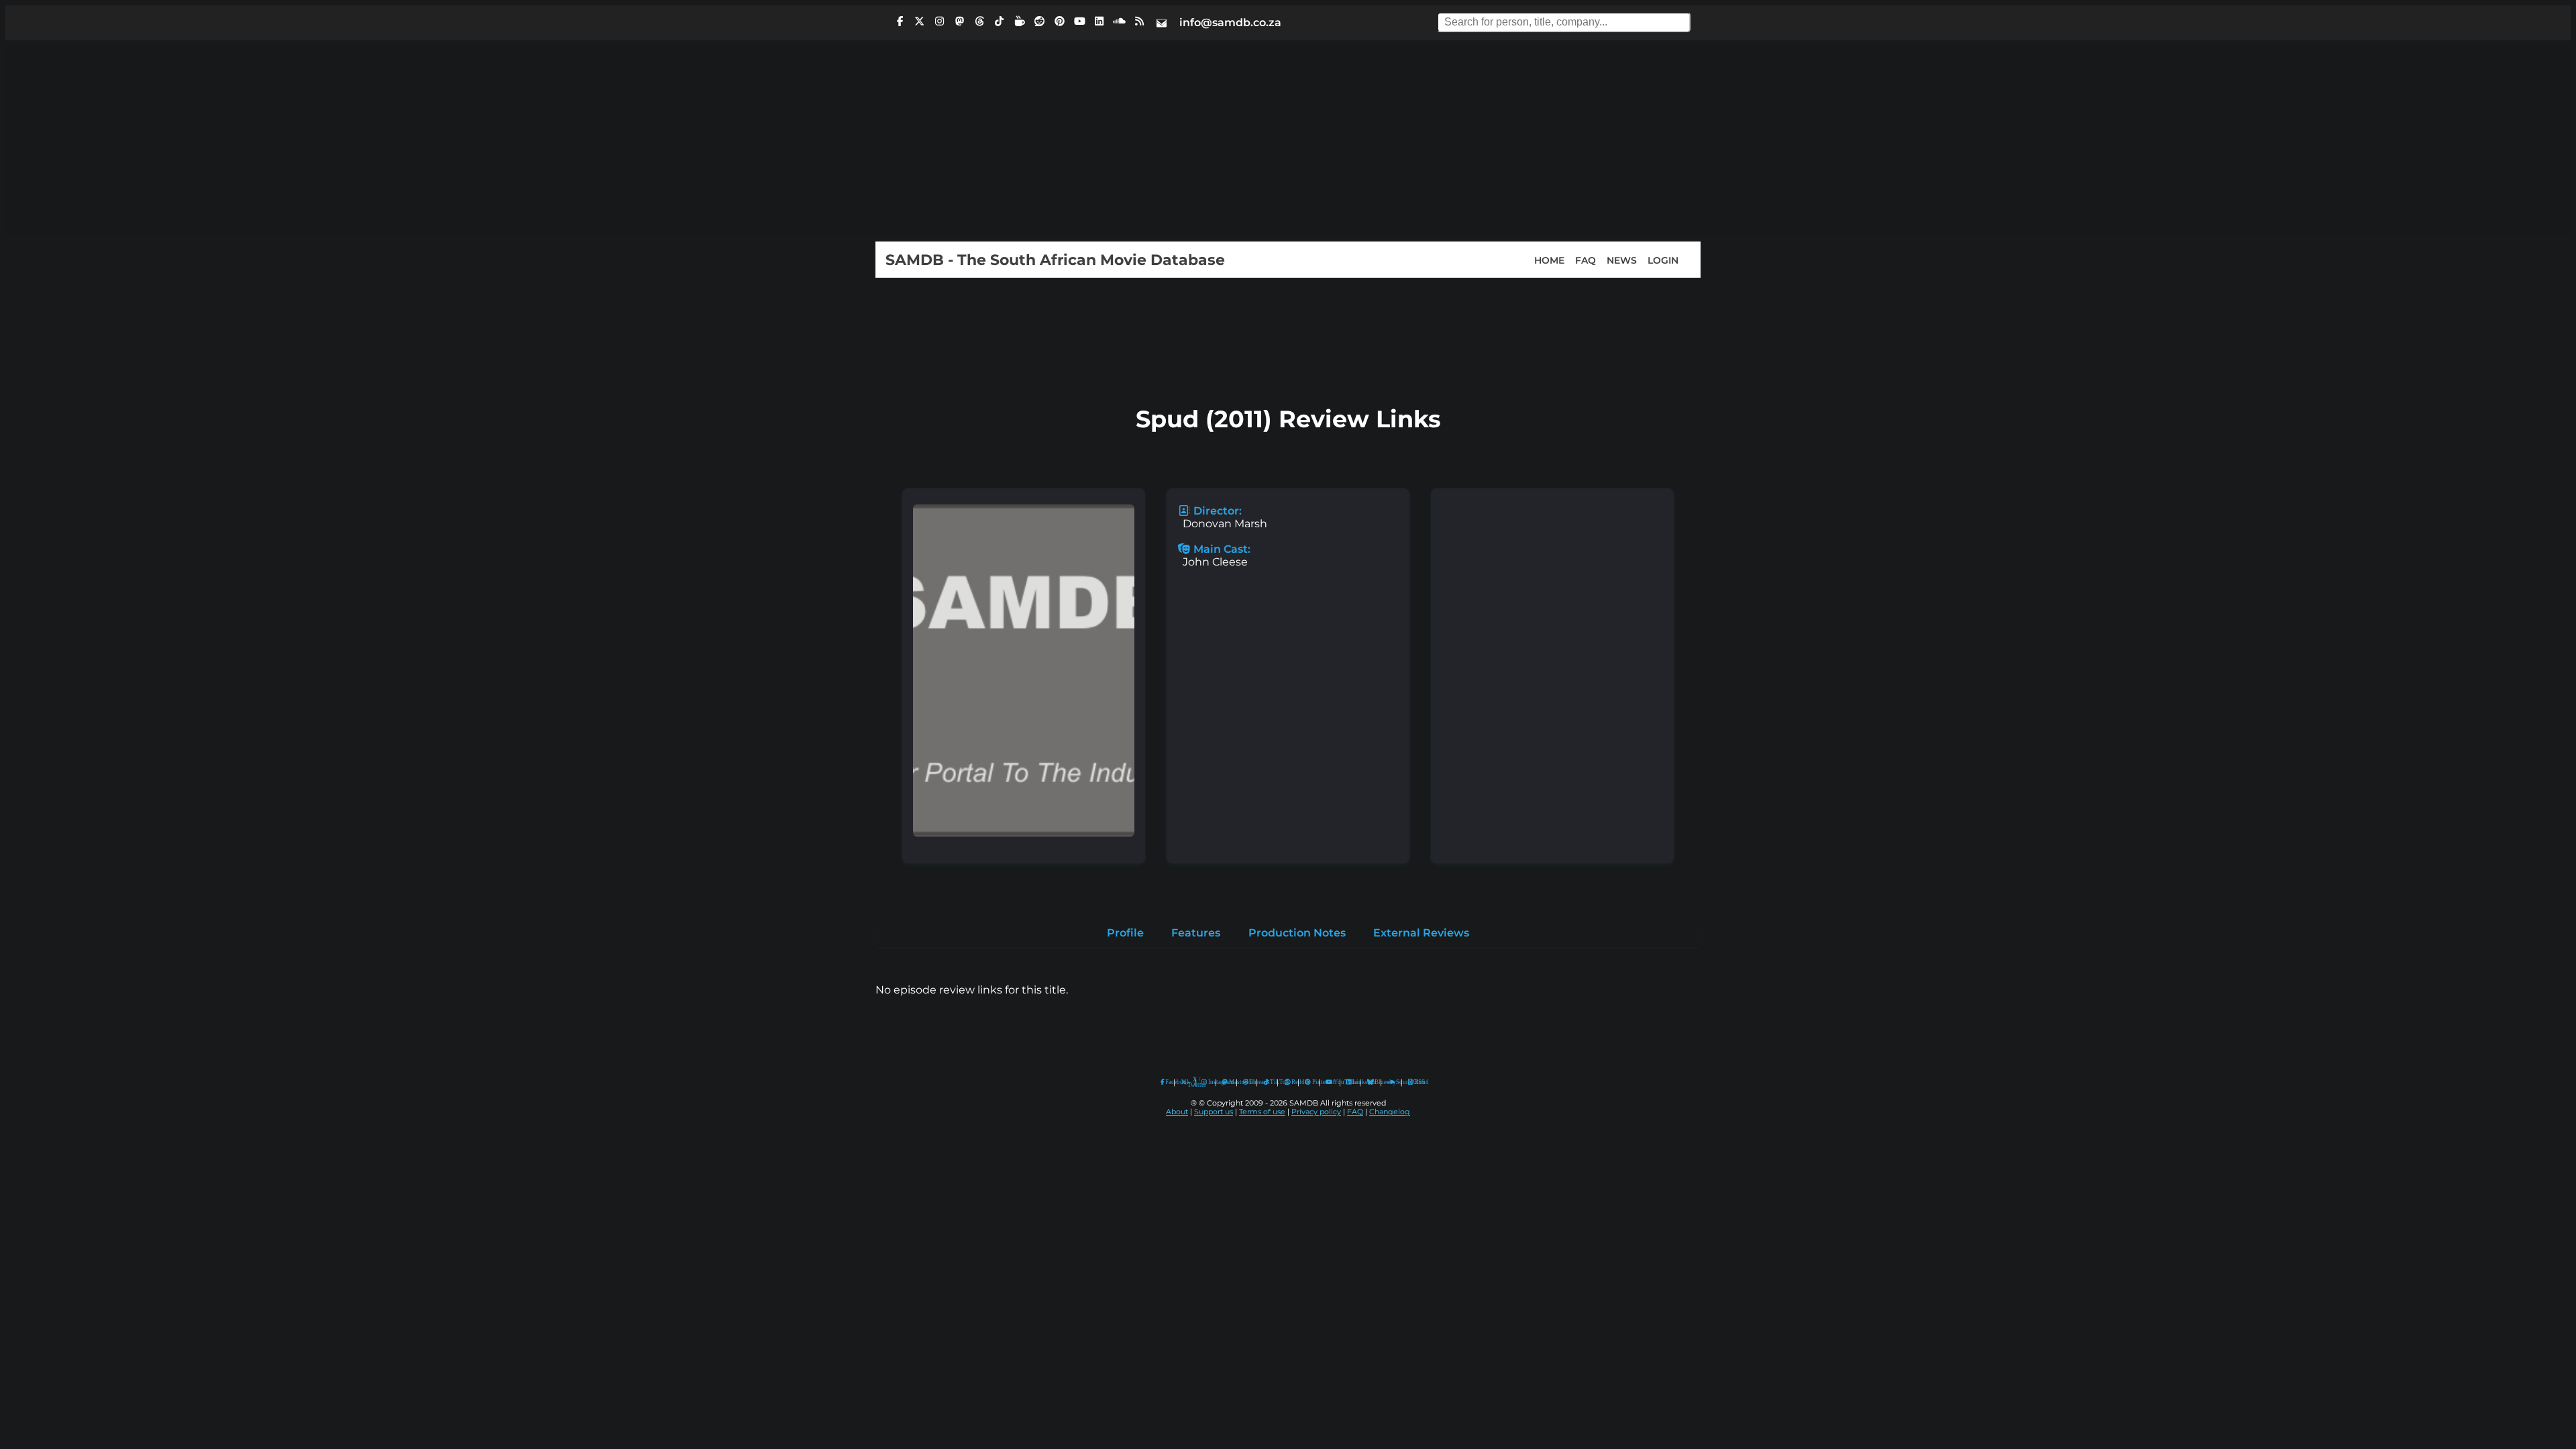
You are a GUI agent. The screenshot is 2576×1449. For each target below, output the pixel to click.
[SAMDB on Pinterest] (1059, 21)
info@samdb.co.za (1230, 22)
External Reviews (1421, 933)
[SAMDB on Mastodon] (959, 21)
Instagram (1209, 1082)
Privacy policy (1316, 1112)
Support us (1214, 1112)
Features (1196, 933)
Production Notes (1297, 933)
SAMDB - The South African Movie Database (1055, 260)
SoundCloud (1392, 1082)
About (1177, 1112)
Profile (1125, 933)
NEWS (1622, 260)
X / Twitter (1188, 1082)
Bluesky (1371, 1082)
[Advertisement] (1288, 141)
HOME (1549, 260)
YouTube (1329, 1082)
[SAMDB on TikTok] (1000, 21)
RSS (1415, 1082)
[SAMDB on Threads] (979, 21)
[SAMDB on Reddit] (1040, 21)
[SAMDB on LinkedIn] (1099, 21)
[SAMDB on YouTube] (1079, 21)
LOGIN (1663, 260)
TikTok (1271, 1082)
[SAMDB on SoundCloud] (1120, 21)
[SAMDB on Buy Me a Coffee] (1020, 21)
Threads (1250, 1082)
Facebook (1167, 1082)
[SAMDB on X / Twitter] (920, 21)
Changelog (1390, 1112)
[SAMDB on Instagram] (940, 21)
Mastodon (1230, 1082)
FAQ (1586, 260)
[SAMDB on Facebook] (900, 21)
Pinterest (1312, 1082)
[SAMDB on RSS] (1139, 21)
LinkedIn (1353, 1082)
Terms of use (1262, 1112)
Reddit (1292, 1082)
